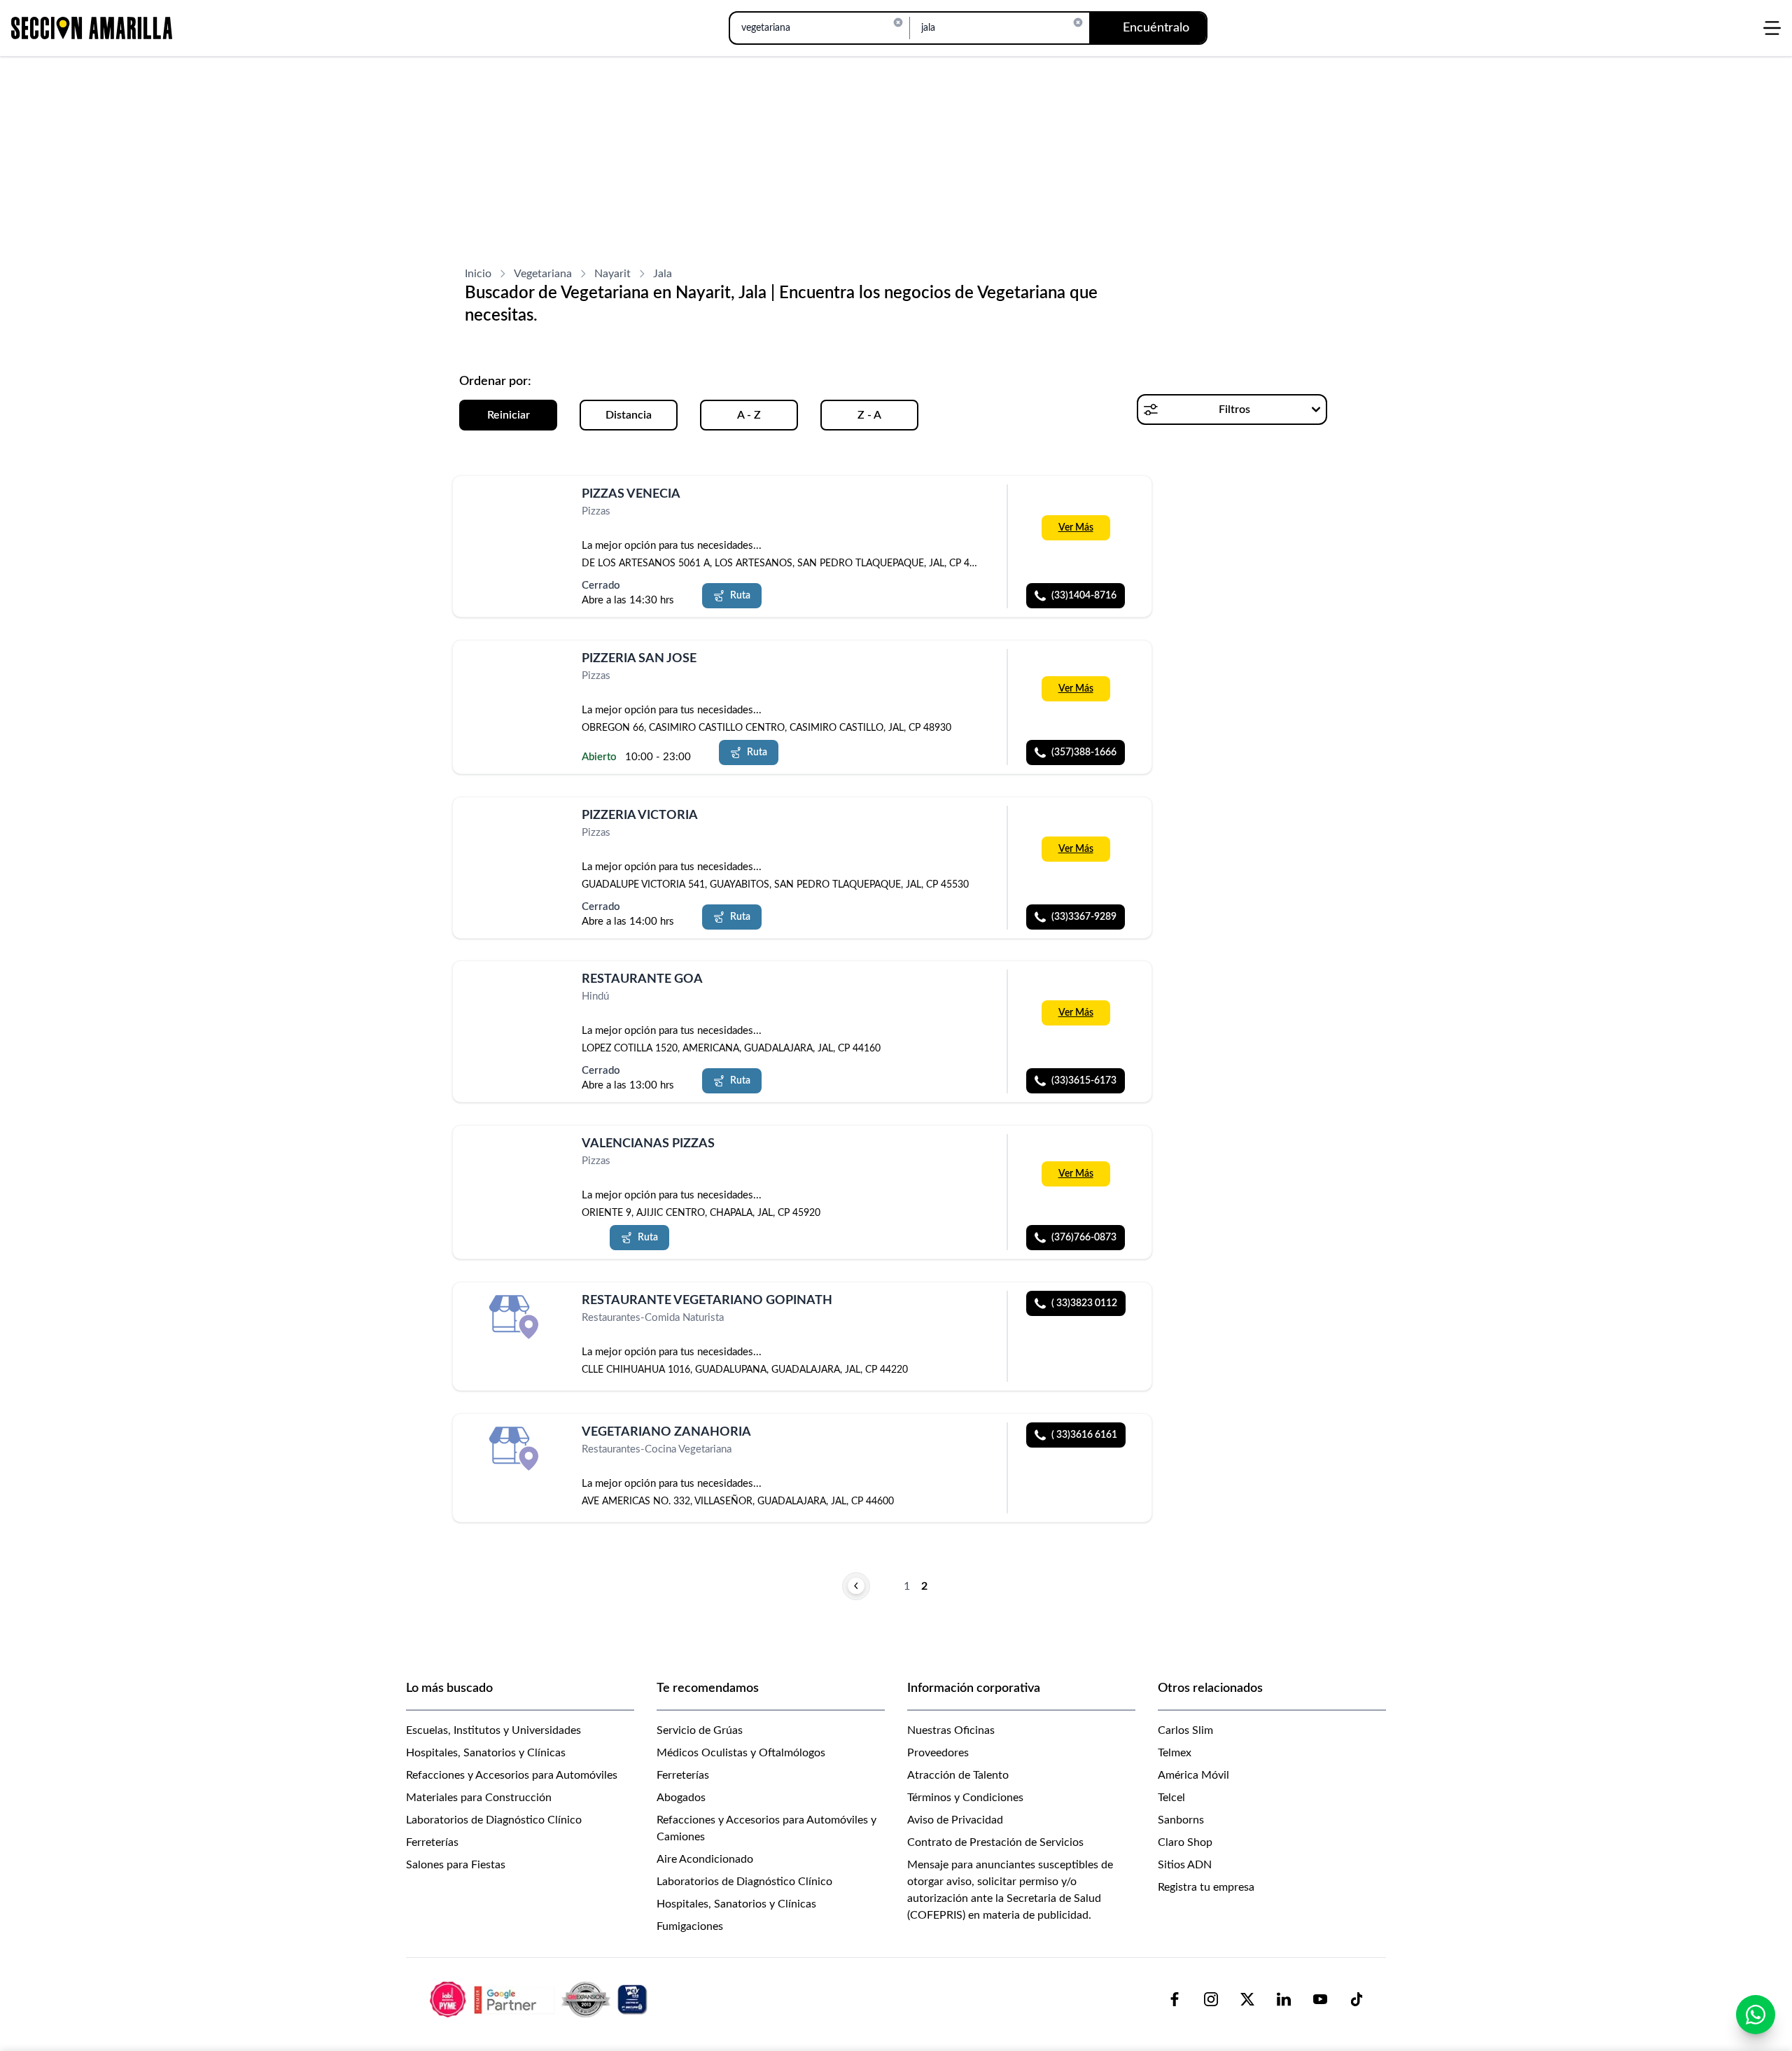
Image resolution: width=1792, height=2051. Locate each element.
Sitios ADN (1185, 1865)
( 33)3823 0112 (1084, 1303)
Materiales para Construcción (479, 1798)
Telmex (1175, 1753)
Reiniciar (509, 415)
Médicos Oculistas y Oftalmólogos (741, 1753)
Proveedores (938, 1753)
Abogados (681, 1798)
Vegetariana (543, 274)
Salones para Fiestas (456, 1865)
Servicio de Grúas (700, 1730)
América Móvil (1193, 1775)
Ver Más (1076, 528)
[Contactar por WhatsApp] (1756, 2015)
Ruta (740, 596)
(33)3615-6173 (1084, 1081)
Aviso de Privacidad (955, 1820)
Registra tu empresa (1206, 1887)
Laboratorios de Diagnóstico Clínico (494, 1820)
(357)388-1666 (1084, 752)
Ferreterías (432, 1842)
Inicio (478, 274)
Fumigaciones (690, 1926)
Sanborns (1181, 1820)
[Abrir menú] (1772, 28)
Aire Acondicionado (705, 1859)
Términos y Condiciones (965, 1798)
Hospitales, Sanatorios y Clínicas (486, 1753)
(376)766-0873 (1084, 1238)
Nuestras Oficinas (951, 1730)
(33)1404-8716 (1084, 596)
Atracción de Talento (958, 1775)
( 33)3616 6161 (1084, 1435)
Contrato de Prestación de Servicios (995, 1842)
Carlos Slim (1185, 1730)
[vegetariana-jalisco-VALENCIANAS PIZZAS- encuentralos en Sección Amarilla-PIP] (516, 1160)
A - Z (749, 415)
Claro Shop (1185, 1842)
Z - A (869, 415)
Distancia (629, 415)
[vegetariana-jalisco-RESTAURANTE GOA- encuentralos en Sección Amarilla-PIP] (516, 996)
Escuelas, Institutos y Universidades (493, 1730)
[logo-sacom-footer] (540, 1998)
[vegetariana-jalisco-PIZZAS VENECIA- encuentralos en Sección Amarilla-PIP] (516, 511)
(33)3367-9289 (1084, 916)
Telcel (1171, 1798)
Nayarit (612, 274)
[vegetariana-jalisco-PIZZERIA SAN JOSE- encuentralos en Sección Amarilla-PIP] (516, 675)
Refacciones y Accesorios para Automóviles (512, 1775)
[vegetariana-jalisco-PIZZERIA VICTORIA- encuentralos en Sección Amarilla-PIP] (516, 832)
